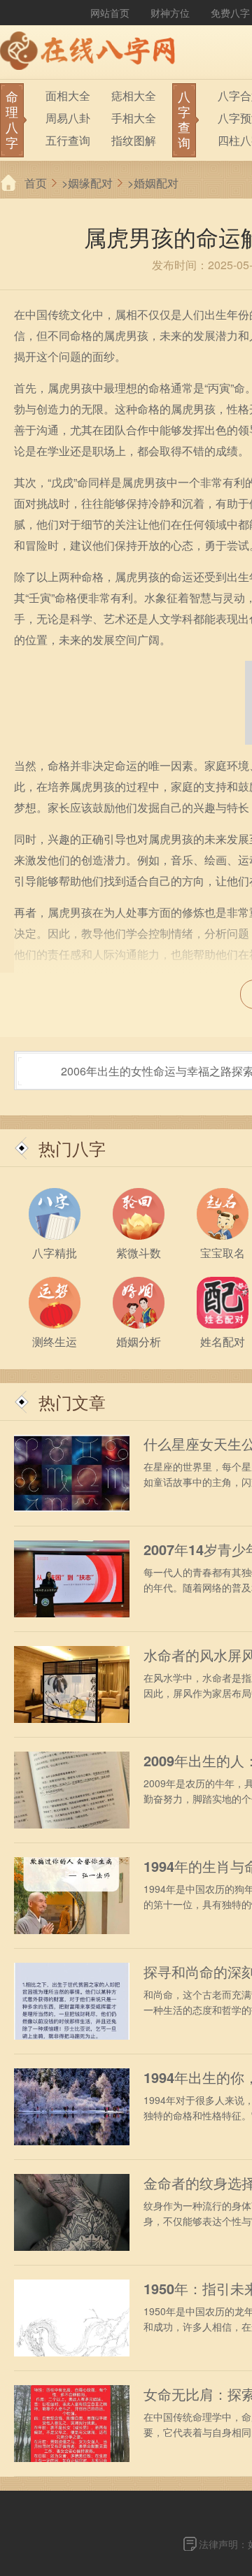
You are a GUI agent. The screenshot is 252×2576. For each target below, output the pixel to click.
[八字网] (91, 52)
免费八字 (230, 13)
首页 (36, 183)
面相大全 (68, 95)
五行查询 (68, 140)
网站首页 (110, 13)
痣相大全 (134, 95)
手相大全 (134, 118)
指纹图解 (134, 140)
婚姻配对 (156, 183)
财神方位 (170, 13)
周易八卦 (68, 118)
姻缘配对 (90, 183)
